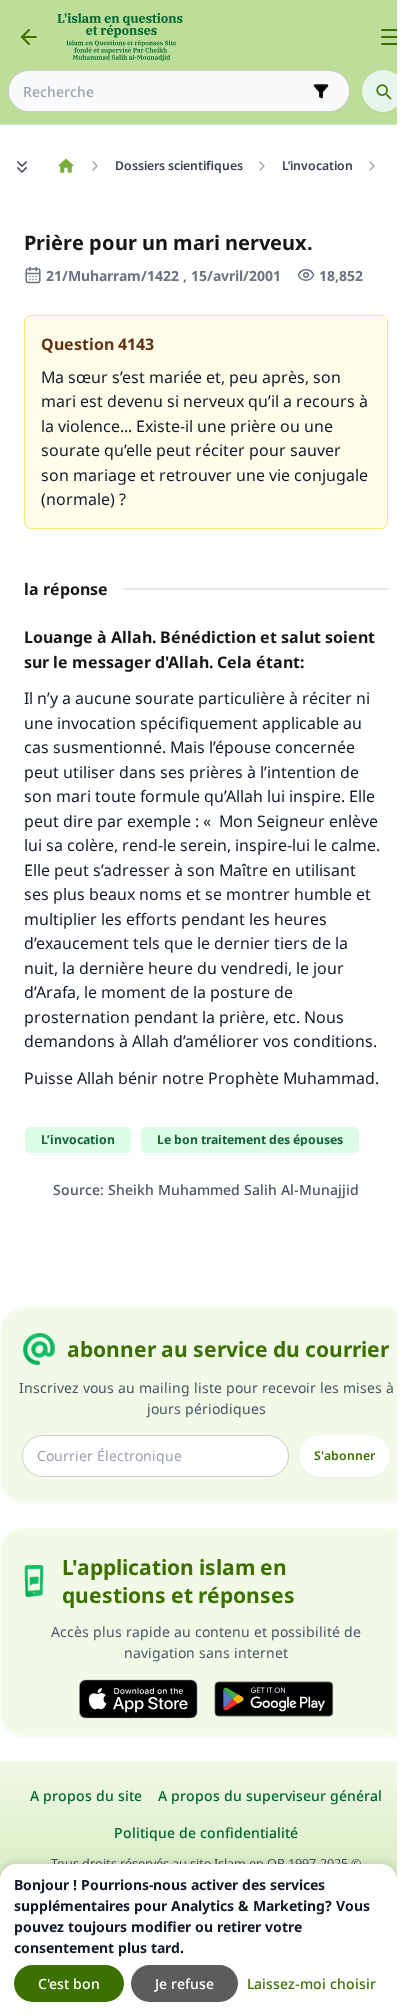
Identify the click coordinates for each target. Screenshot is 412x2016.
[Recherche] (383, 91)
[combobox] (165, 91)
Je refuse (184, 1983)
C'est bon (69, 1983)
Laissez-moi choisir (311, 1983)
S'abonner (344, 1455)
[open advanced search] (321, 91)
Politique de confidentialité (206, 1832)
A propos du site (86, 1795)
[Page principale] (65, 166)
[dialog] (198, 1940)
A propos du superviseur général (270, 1795)
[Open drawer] (390, 37)
